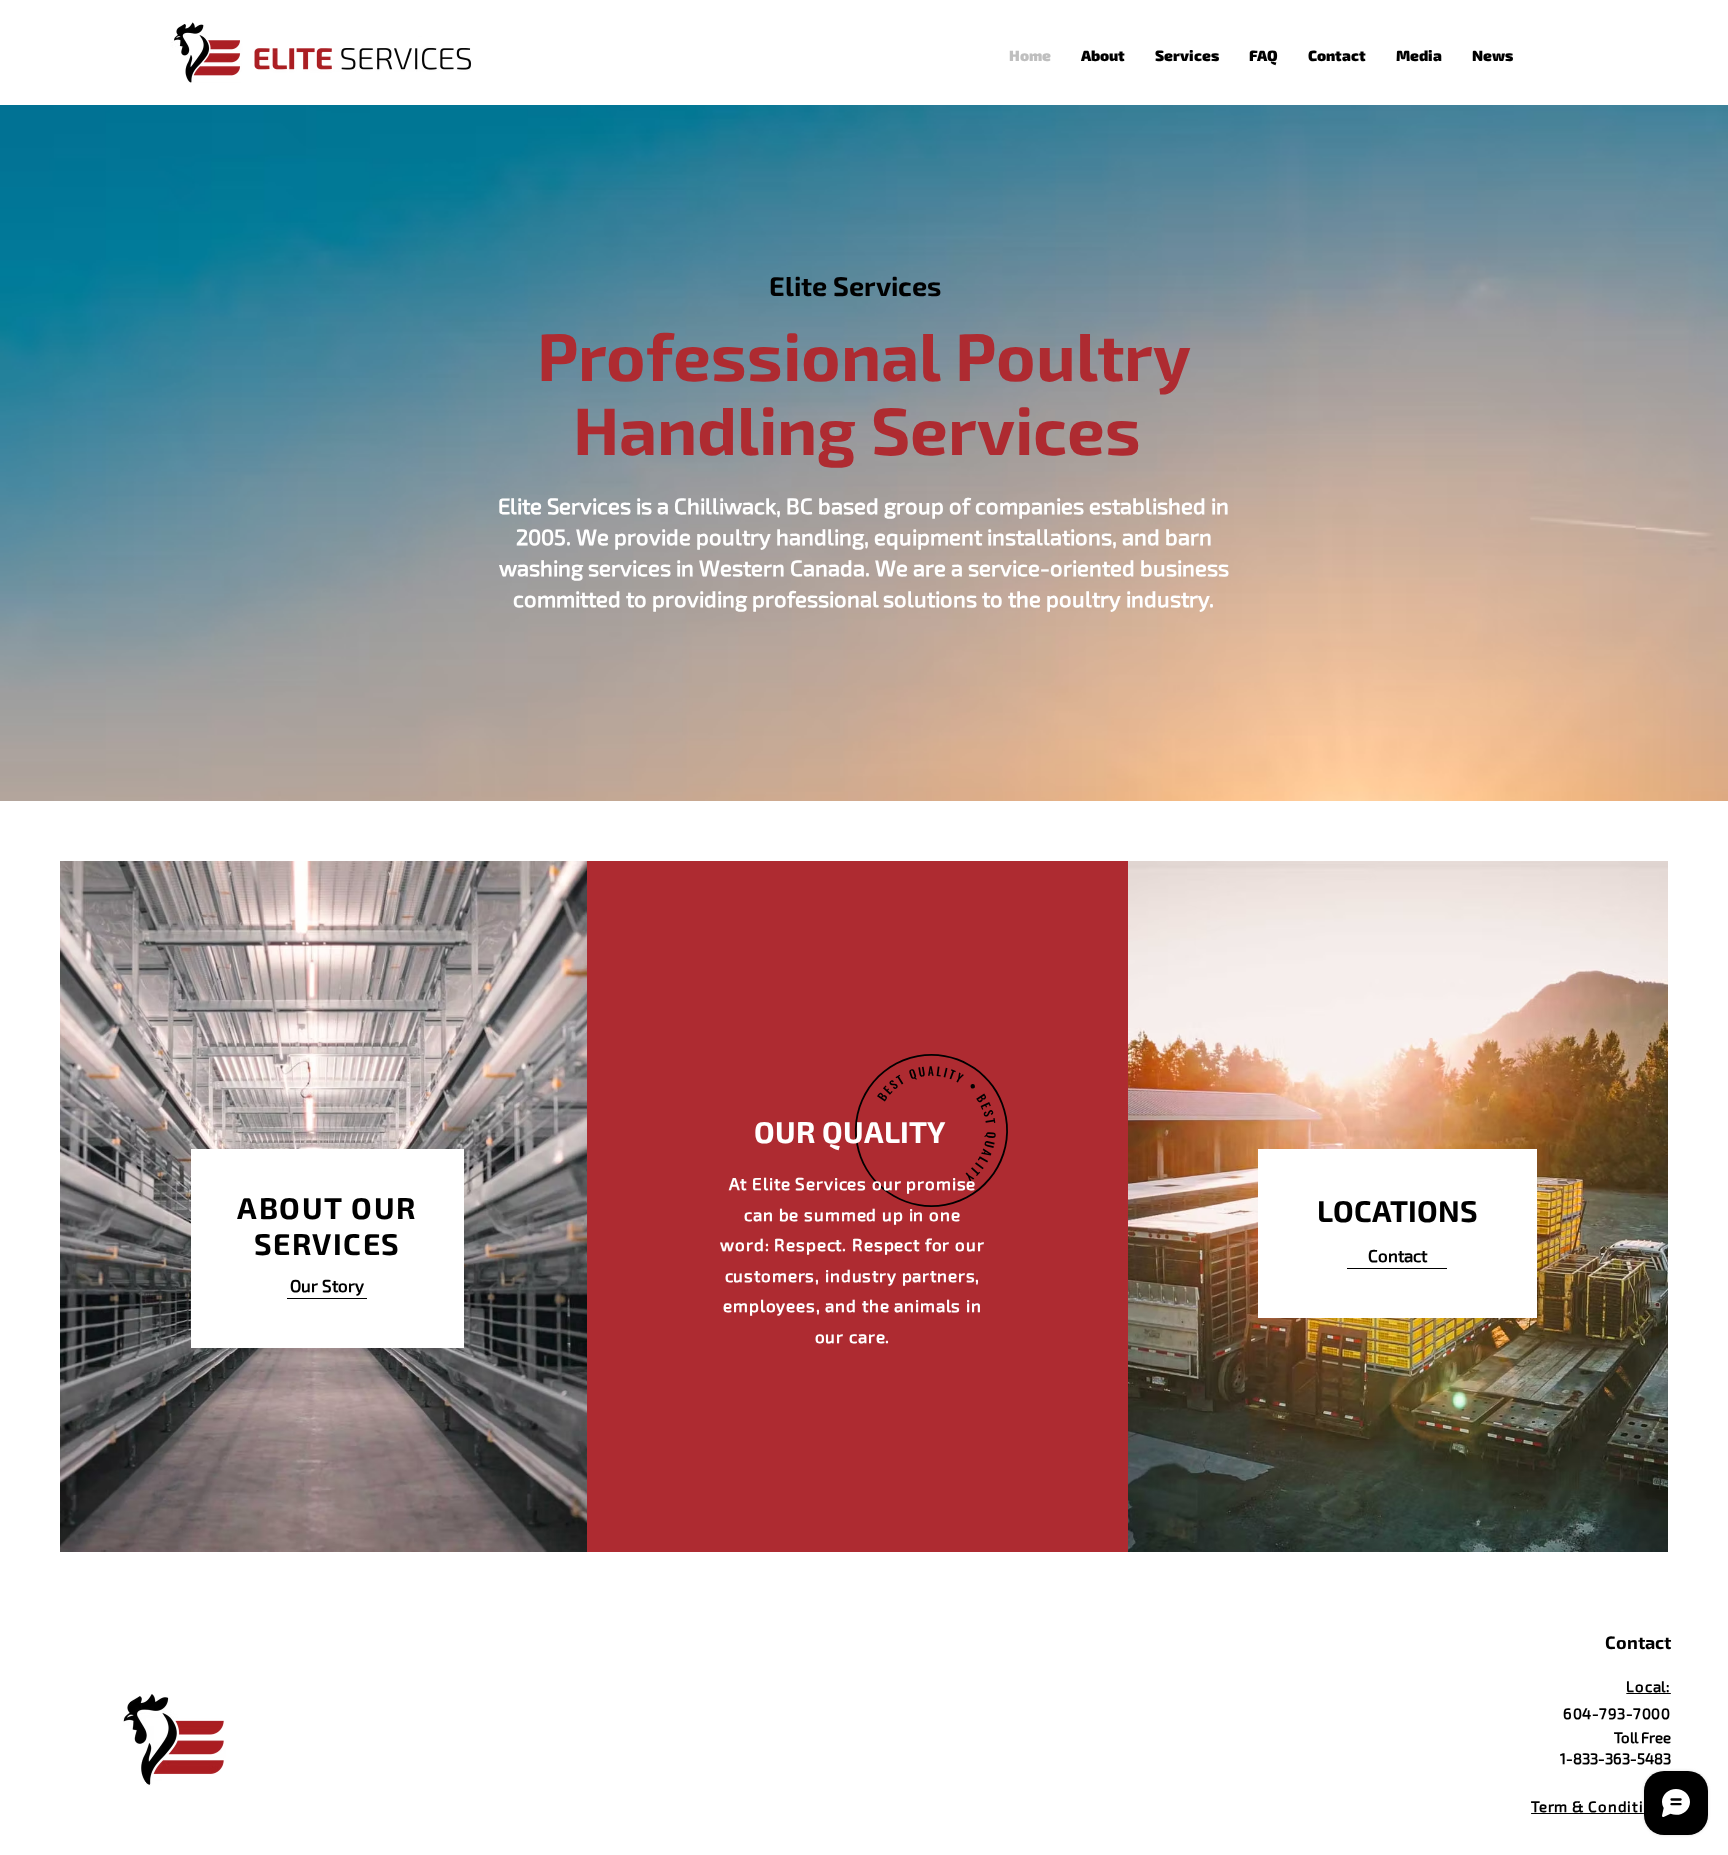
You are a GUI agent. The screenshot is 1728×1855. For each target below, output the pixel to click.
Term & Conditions (1601, 1806)
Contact (1638, 1642)
